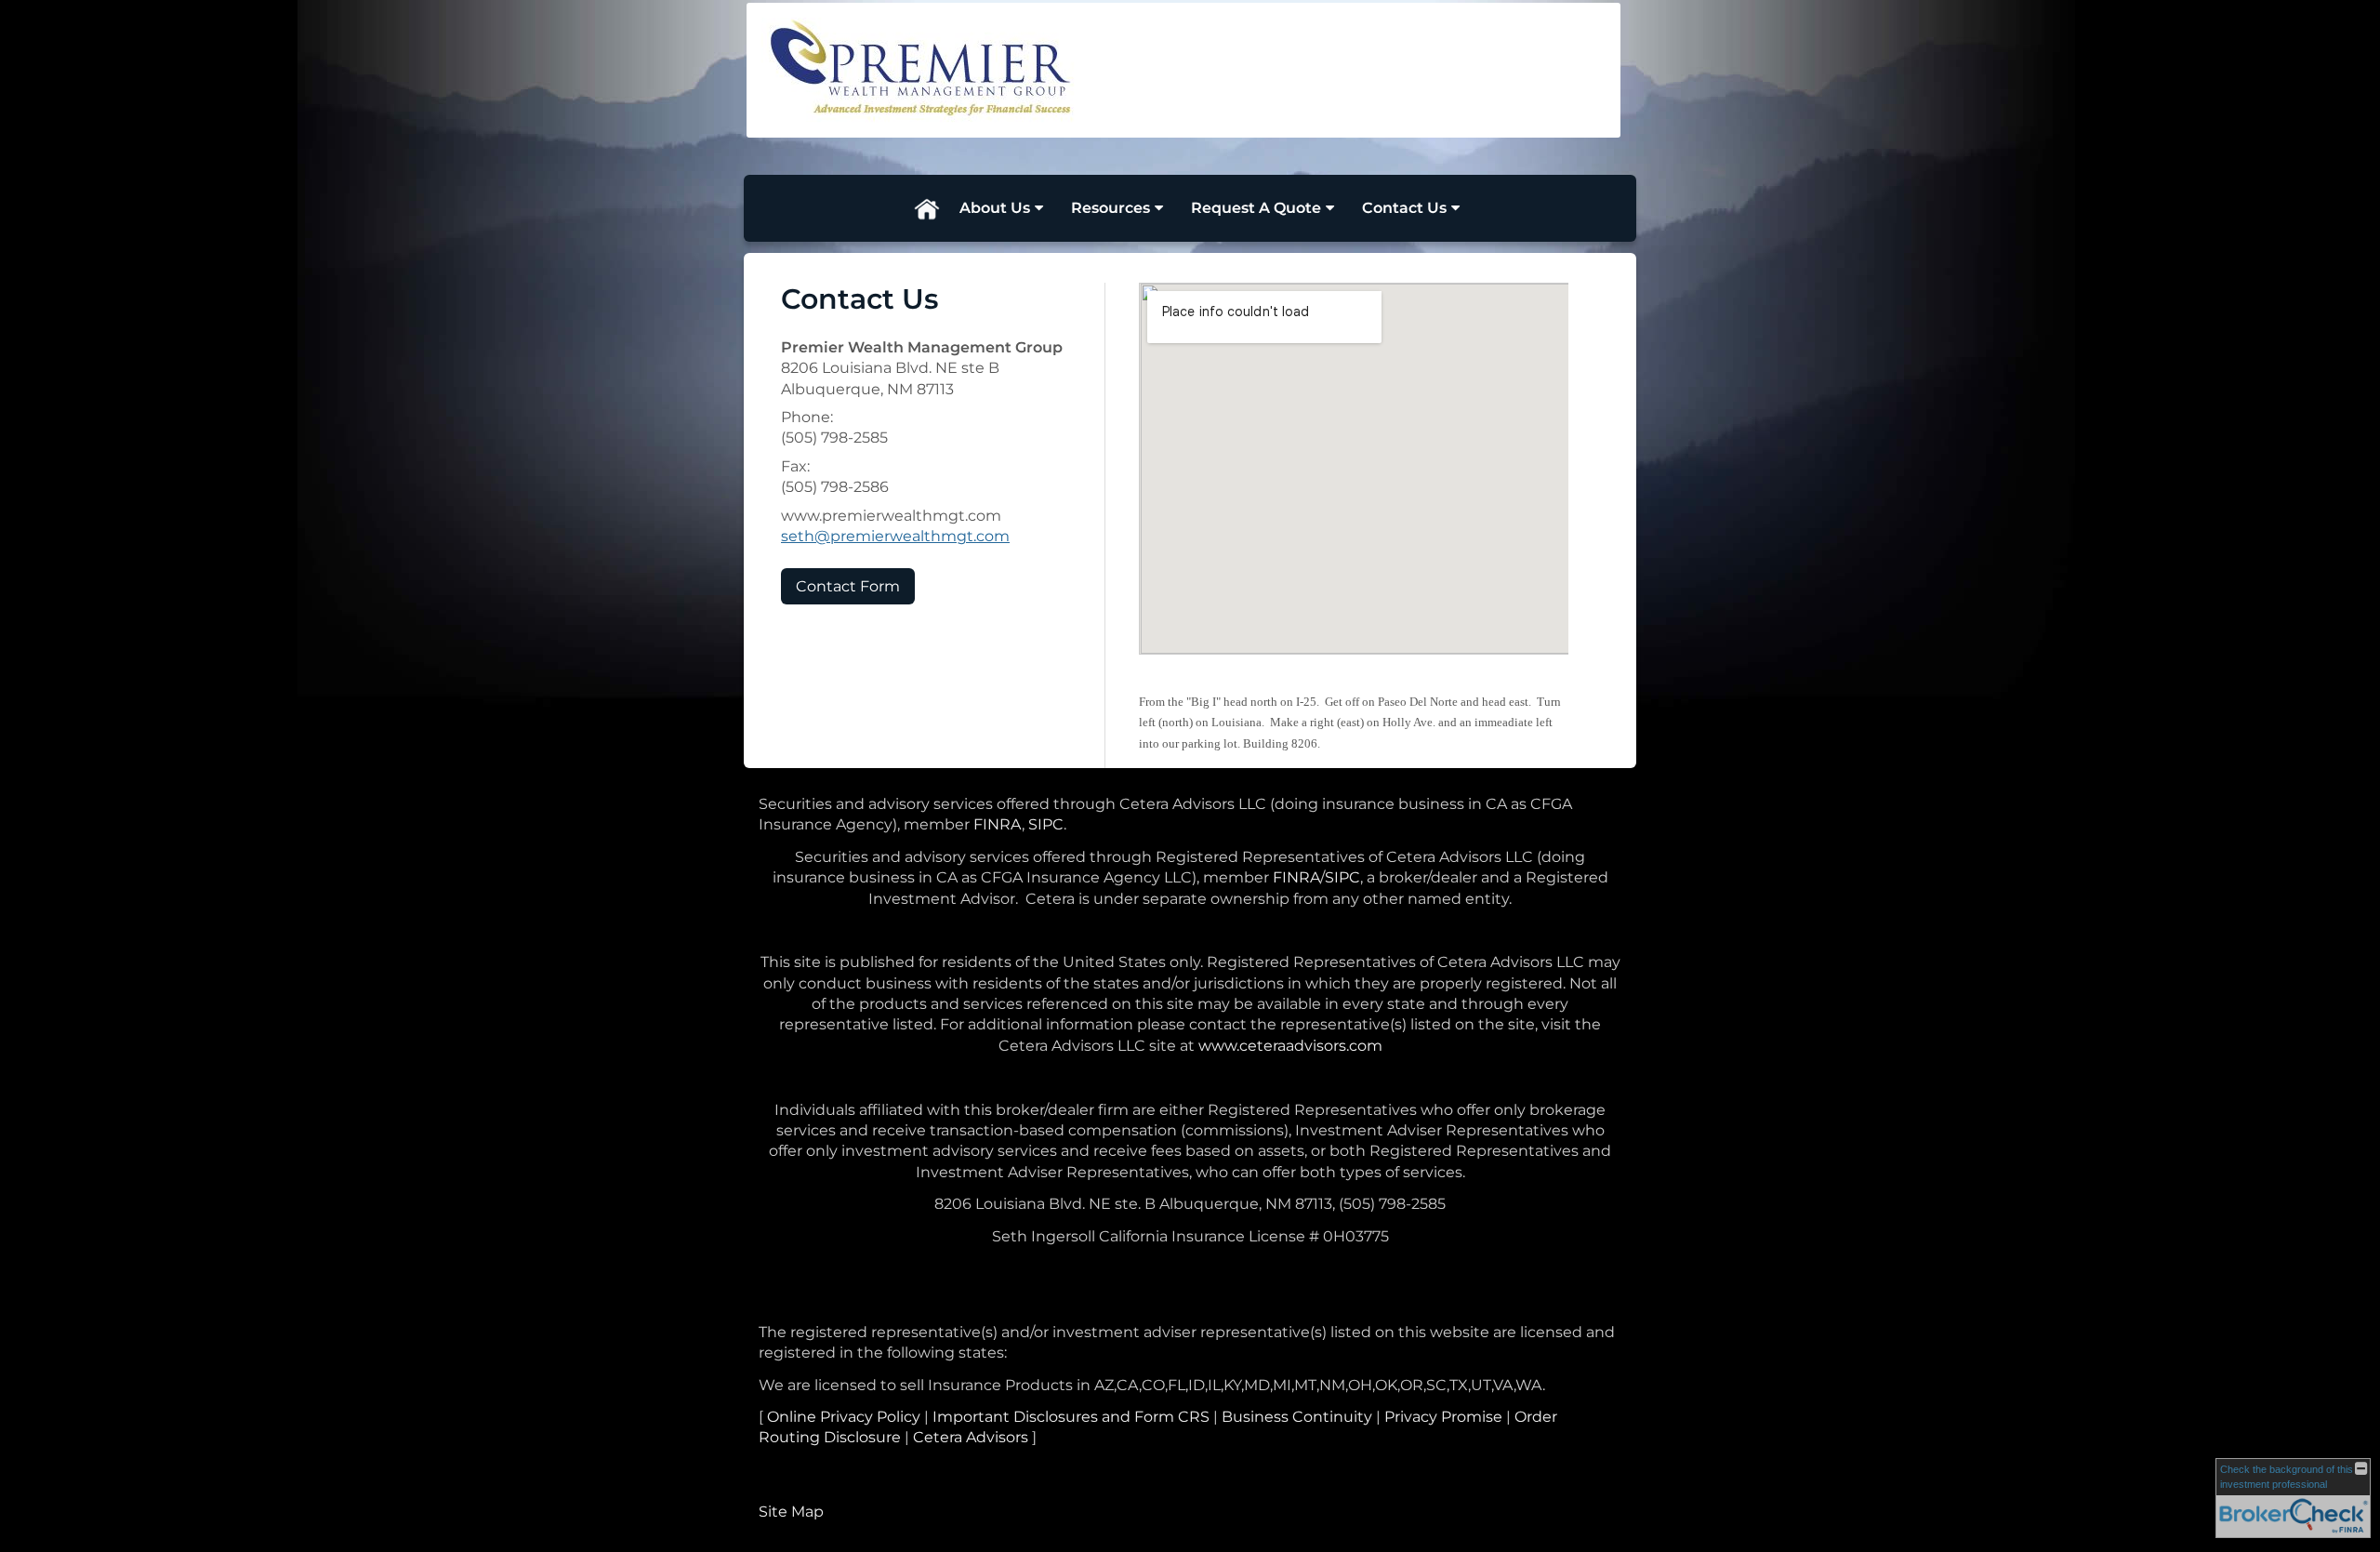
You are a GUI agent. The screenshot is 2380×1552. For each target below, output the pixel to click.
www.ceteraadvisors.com (1290, 1046)
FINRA (998, 824)
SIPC (1046, 824)
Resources (1111, 208)
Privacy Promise (1443, 1417)
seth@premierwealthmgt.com (895, 536)
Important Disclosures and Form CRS (1071, 1417)
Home (926, 208)
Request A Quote (1256, 208)
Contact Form (848, 586)
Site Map (791, 1512)
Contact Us (1404, 208)
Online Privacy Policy (844, 1417)
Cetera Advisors (971, 1437)
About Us (995, 208)
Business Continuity (1297, 1417)
